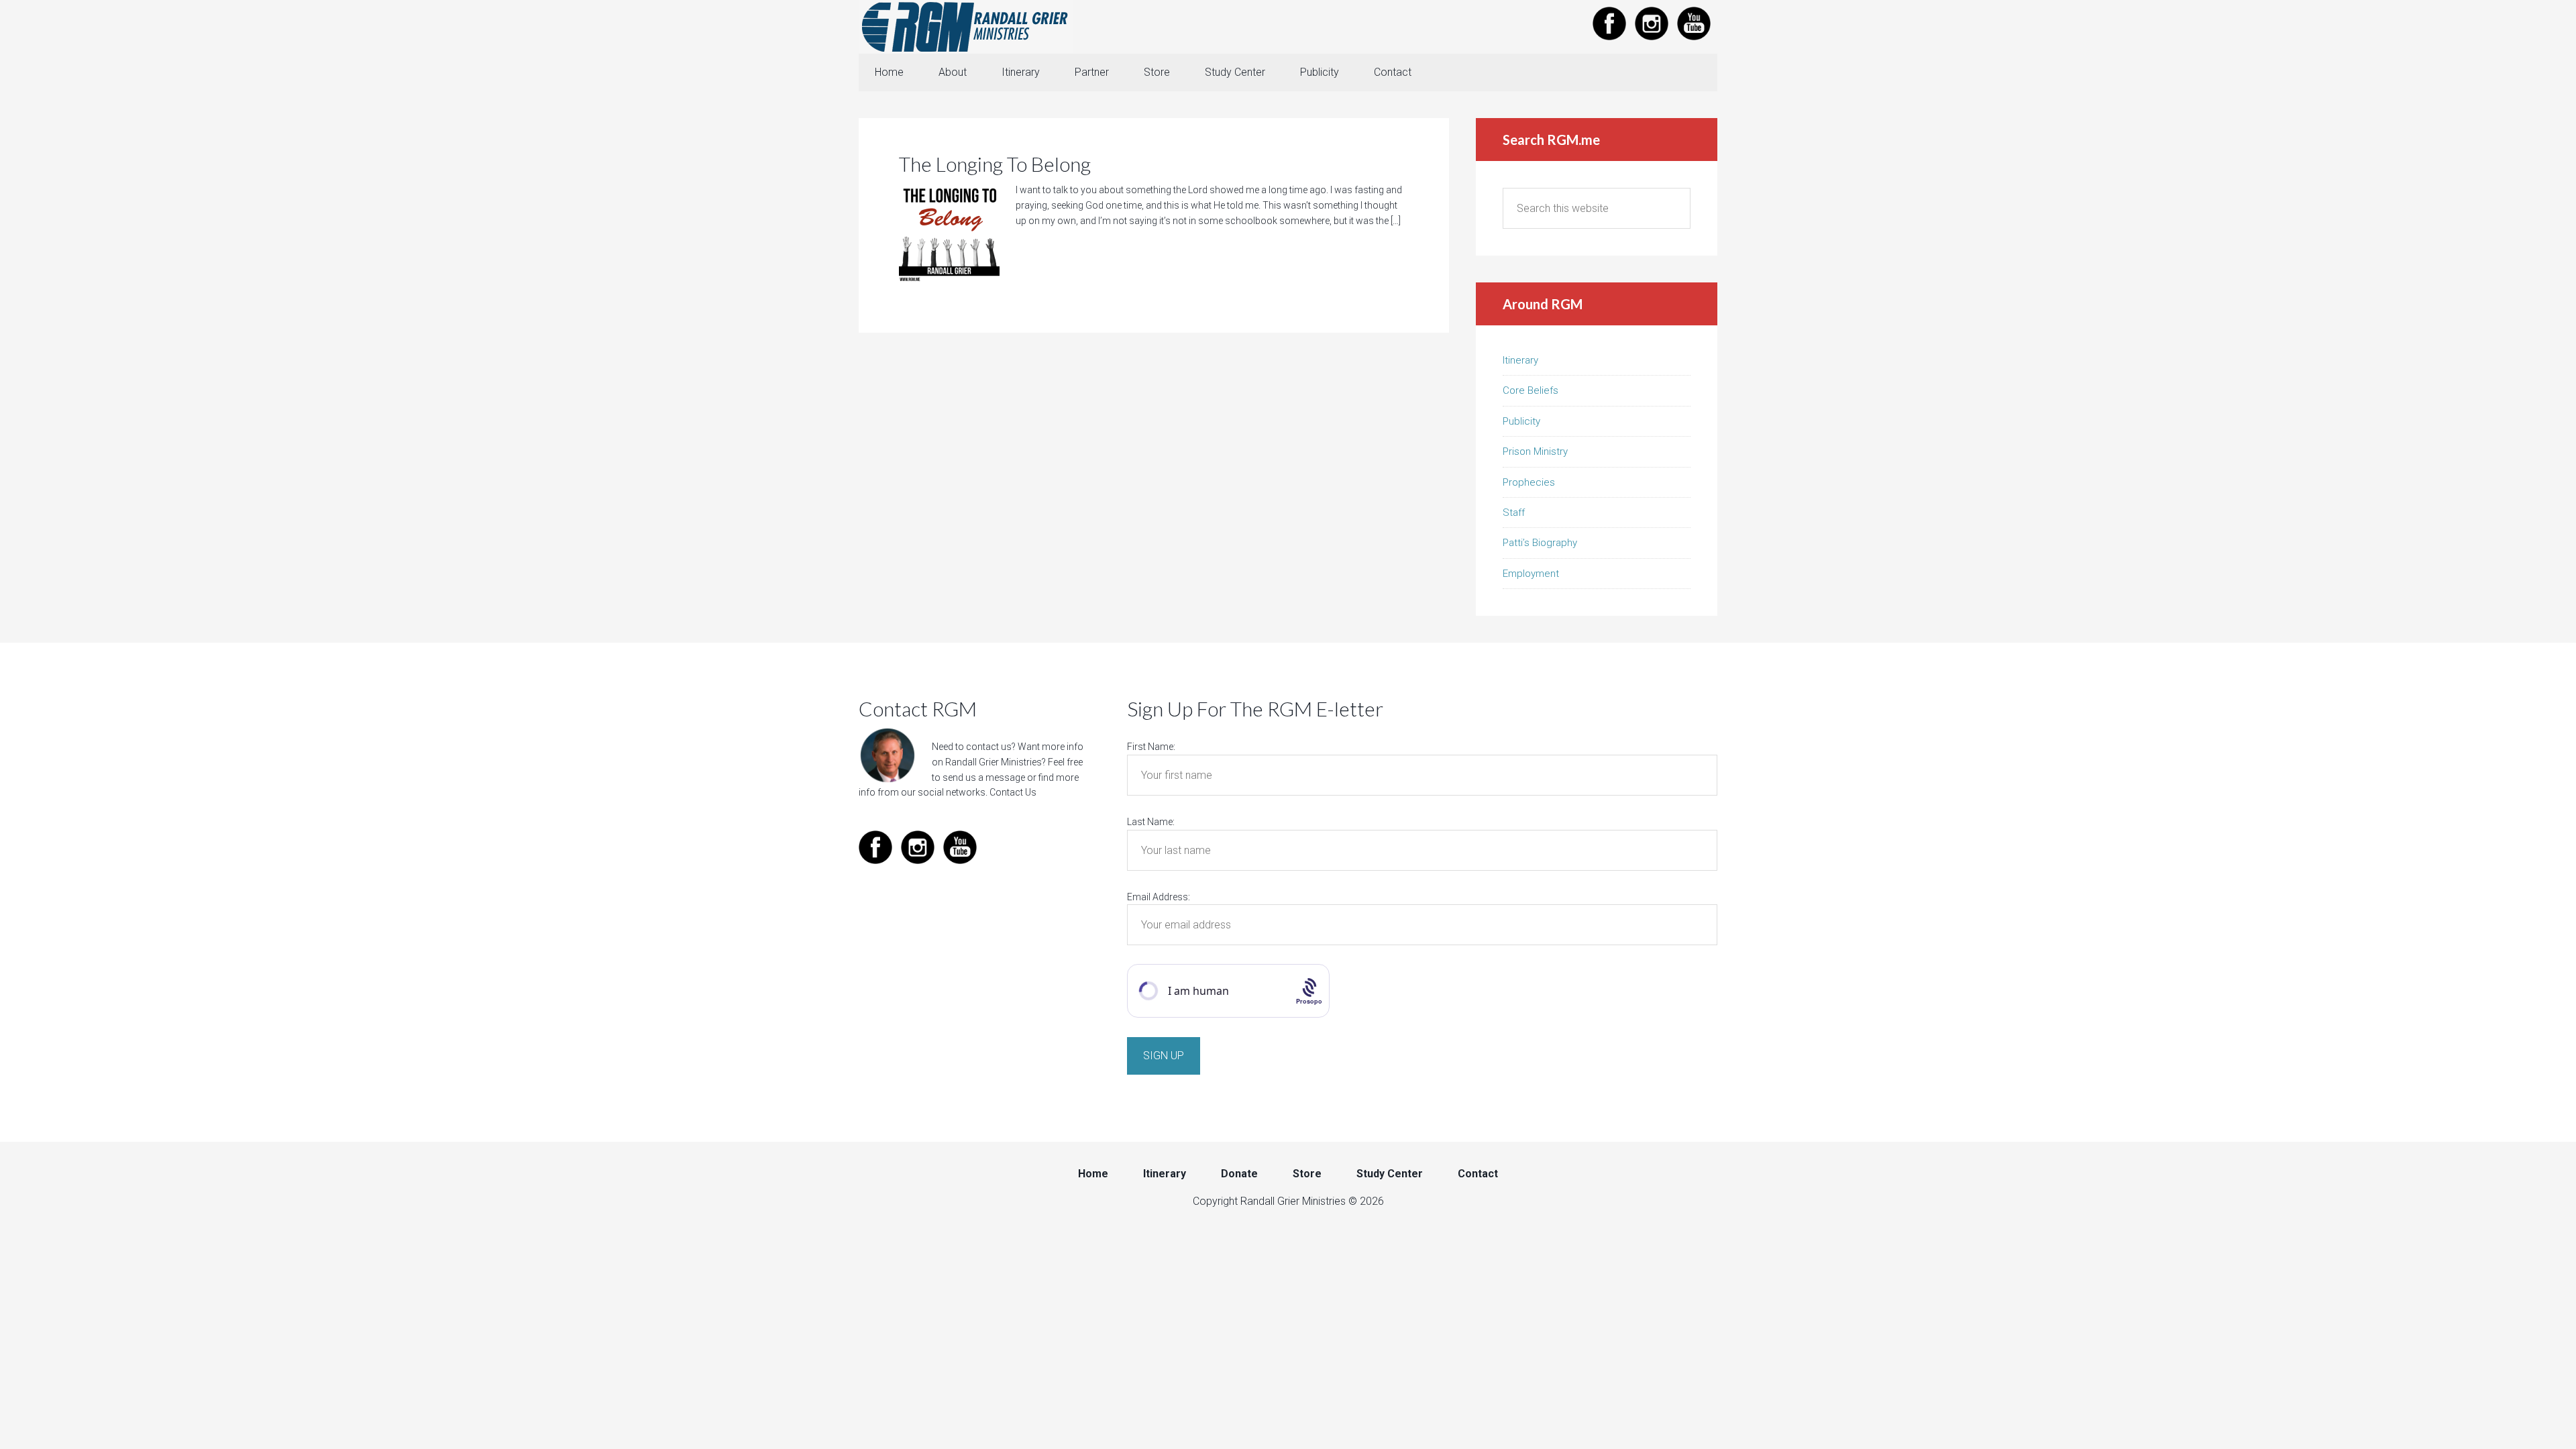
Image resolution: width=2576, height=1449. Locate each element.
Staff (1514, 513)
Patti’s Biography (1540, 543)
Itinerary (1520, 360)
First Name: (1151, 747)
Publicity (1521, 421)
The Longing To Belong (995, 164)
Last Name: (1151, 822)
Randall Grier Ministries (966, 27)
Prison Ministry (1535, 451)
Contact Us (1013, 792)
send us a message (984, 777)
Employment (1531, 574)
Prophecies (1529, 482)
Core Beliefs (1531, 390)
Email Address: (1159, 897)
